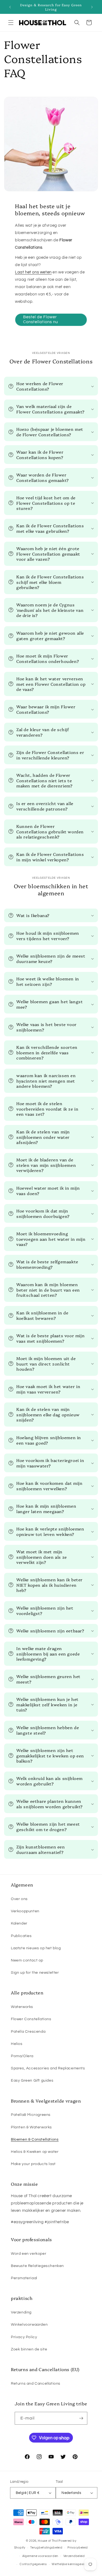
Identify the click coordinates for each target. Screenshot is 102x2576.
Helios (17, 2044)
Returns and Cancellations (36, 2384)
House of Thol (48, 2541)
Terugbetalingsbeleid (46, 2548)
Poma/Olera (22, 2056)
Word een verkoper (29, 2254)
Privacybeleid (78, 2548)
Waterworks (22, 2007)
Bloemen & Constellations (35, 2140)
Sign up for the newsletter (35, 1973)
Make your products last (33, 2164)
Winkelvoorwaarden (29, 2325)
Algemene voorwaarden (40, 2556)
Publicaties (21, 1936)
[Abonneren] (81, 2418)
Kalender (19, 1923)
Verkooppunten (25, 1911)
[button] (11, 23)
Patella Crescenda (28, 2032)
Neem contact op (27, 1960)
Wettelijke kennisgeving (69, 2564)
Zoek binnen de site (29, 2349)
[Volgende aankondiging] (92, 7)
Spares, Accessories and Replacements (48, 2068)
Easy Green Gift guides (32, 2081)
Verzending (21, 2312)
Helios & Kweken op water (35, 2152)
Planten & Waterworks (31, 2127)
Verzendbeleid (74, 2556)
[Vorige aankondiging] (10, 7)
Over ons (19, 1899)
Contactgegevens (33, 2564)
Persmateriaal (24, 2278)
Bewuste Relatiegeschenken (37, 2266)
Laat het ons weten (33, 272)
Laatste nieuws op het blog (36, 1948)
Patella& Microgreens (31, 2115)
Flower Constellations (31, 2019)
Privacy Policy (24, 2337)
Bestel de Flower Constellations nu (41, 319)
